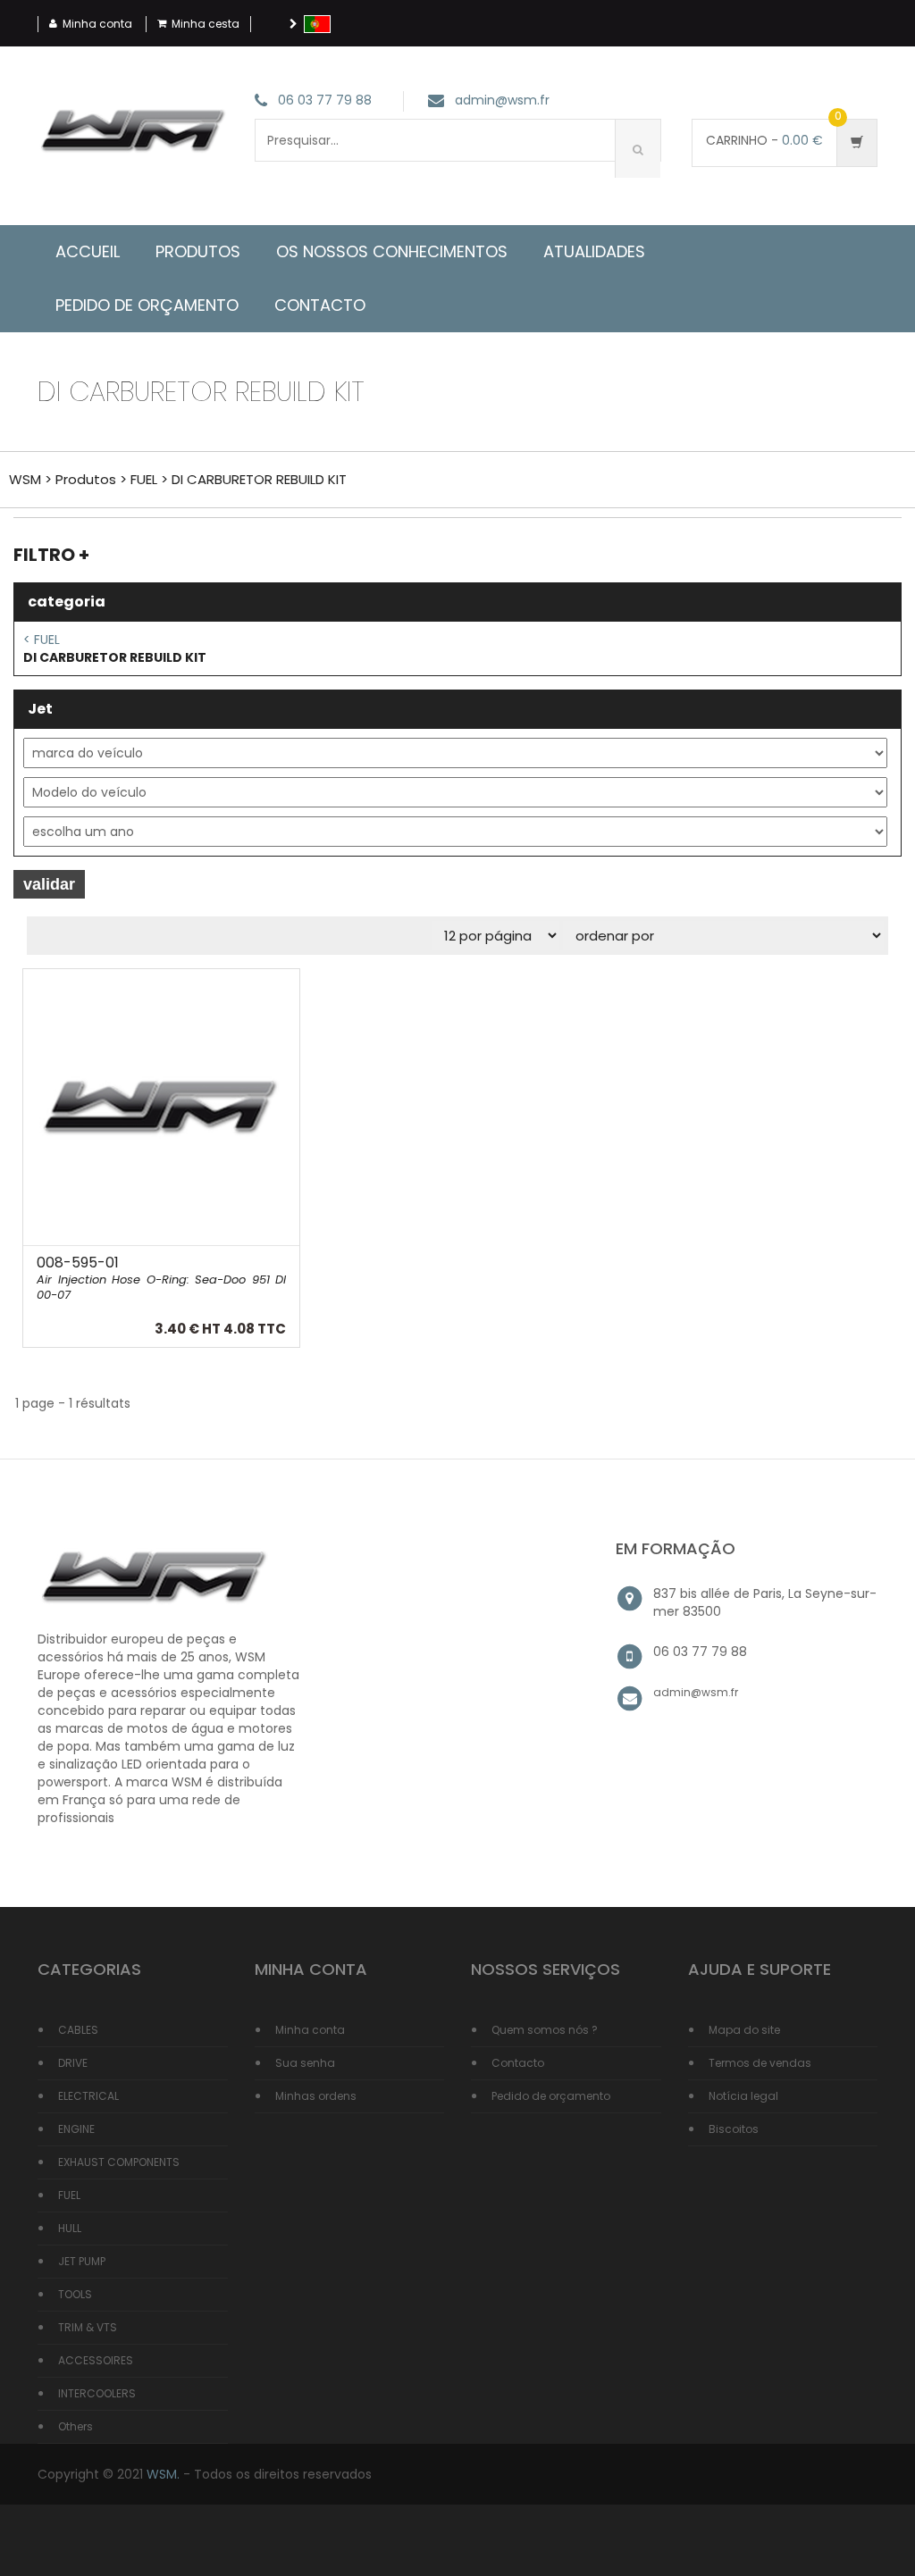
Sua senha (305, 2063)
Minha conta (97, 24)
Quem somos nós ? (545, 2030)
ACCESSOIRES (96, 2360)
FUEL (144, 479)
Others (76, 2426)
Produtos (198, 251)
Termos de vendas (760, 2063)
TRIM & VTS (88, 2327)
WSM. (163, 2474)
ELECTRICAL (88, 2096)
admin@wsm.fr (502, 101)
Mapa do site (744, 2030)
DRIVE (73, 2063)
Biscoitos (734, 2129)
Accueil (88, 251)
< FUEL (42, 640)
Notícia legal (743, 2096)
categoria (67, 602)
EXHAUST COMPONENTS (119, 2162)
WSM (25, 479)
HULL (70, 2228)
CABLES (78, 2030)
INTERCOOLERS (97, 2393)
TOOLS (75, 2294)
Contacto (518, 2063)
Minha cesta (206, 24)
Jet (40, 709)
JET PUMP (82, 2261)
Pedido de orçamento (551, 2096)
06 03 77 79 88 (325, 101)
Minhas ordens (316, 2096)
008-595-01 (161, 1278)
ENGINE (76, 2129)
